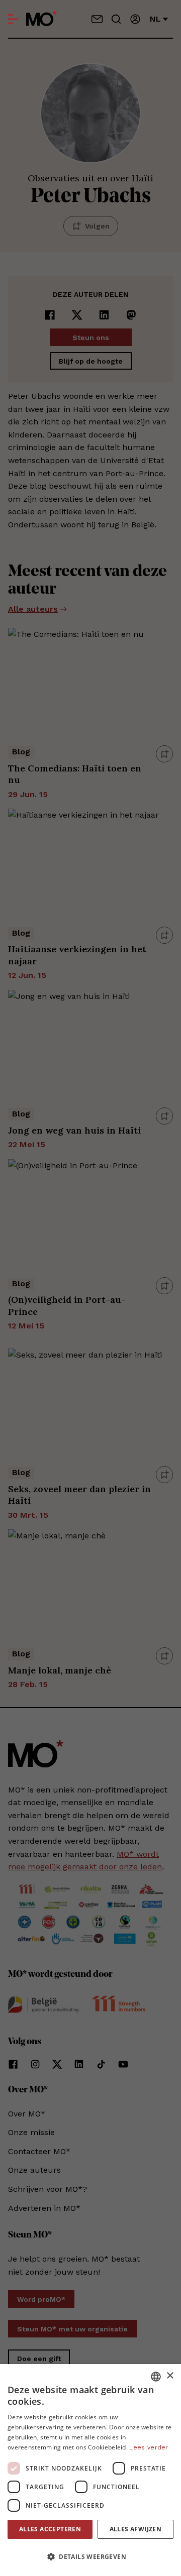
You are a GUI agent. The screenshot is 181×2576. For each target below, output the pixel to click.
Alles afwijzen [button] (136, 2529)
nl (155, 19)
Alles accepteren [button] (50, 2529)
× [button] (170, 2376)
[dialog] (90, 2470)
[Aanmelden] (135, 19)
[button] (90, 2557)
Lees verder (149, 2447)
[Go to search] (116, 19)
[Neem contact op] (97, 19)
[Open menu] (13, 19)
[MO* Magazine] (41, 19)
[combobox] (156, 2377)
